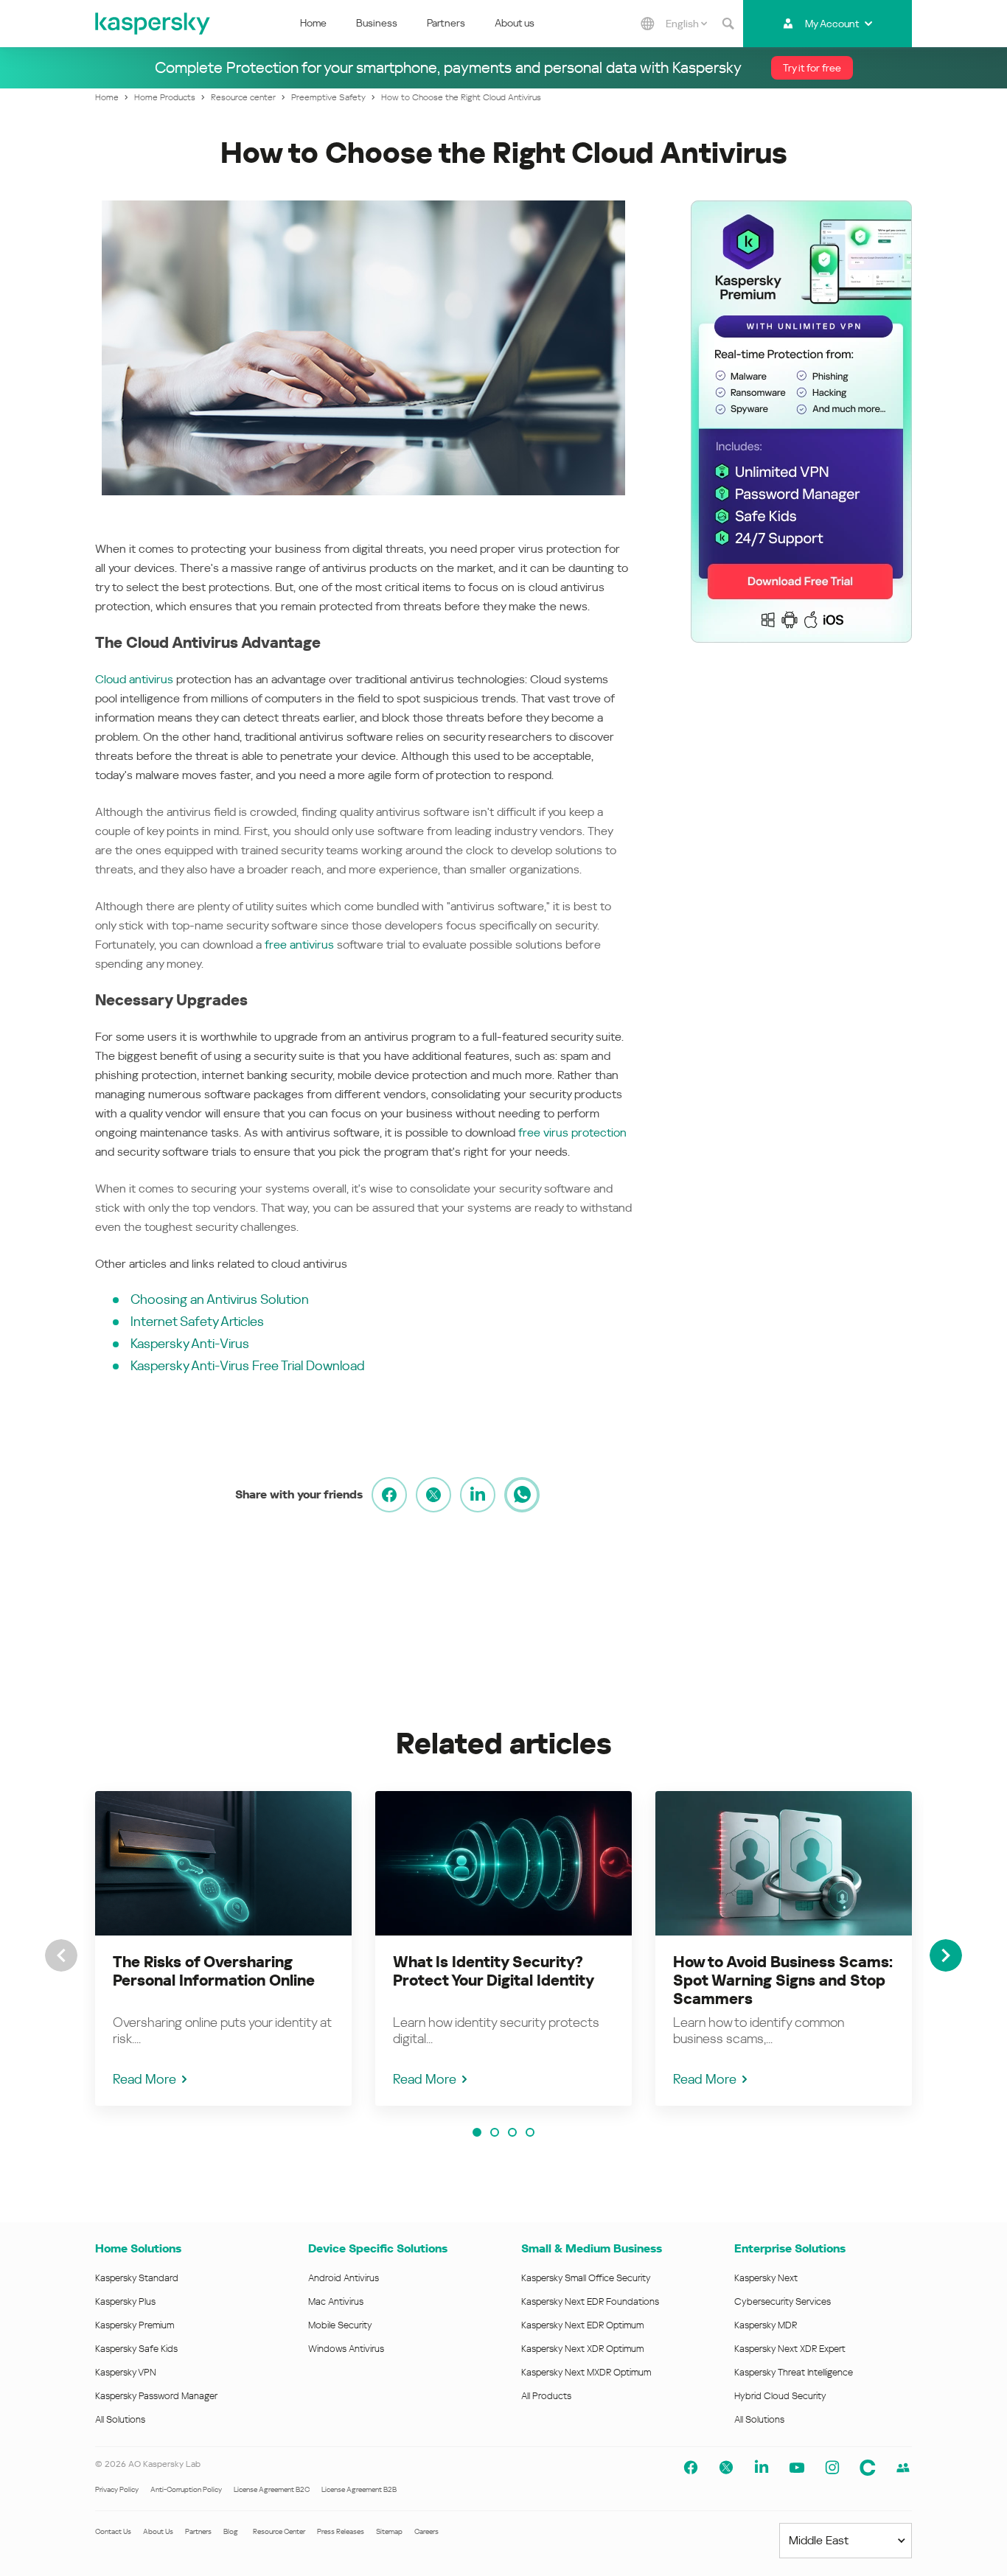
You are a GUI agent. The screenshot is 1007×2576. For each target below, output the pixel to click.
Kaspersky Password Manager (156, 2396)
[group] (223, 1948)
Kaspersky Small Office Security (586, 2278)
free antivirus (299, 945)
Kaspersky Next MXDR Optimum (586, 2372)
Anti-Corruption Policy (186, 2489)
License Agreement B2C (272, 2489)
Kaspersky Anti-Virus (190, 1343)
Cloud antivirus (134, 679)
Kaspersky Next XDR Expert (790, 2349)
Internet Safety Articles (197, 1321)
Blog (231, 2531)
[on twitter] (433, 1495)
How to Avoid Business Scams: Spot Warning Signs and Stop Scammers (783, 1980)
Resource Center (279, 2531)
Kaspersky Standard (137, 2278)
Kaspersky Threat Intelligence (794, 2372)
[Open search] (728, 24)
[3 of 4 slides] (512, 2132)
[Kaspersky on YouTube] (797, 2468)
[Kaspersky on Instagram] (832, 2468)
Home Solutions (138, 2248)
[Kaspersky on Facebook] (691, 2468)
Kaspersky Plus (125, 2301)
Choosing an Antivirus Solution (220, 1299)
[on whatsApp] (522, 1495)
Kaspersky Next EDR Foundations (590, 2301)
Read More (144, 2079)
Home (313, 23)
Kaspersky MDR (766, 2325)
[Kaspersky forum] (903, 2468)
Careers (426, 2531)
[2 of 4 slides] (495, 2132)
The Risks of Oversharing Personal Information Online (214, 1971)
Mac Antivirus (336, 2301)
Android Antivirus (344, 2278)
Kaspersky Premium (135, 2325)
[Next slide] (946, 1955)
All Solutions (120, 2419)
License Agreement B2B (359, 2489)
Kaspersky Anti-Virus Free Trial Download (248, 1365)
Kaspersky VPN (126, 2372)
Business (377, 23)
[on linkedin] (478, 1495)
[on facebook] (389, 1495)
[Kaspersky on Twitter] (726, 2468)
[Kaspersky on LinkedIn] (762, 2468)
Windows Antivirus (346, 2349)
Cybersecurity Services (783, 2301)
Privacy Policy (117, 2489)
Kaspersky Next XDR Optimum (582, 2349)
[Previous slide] (61, 1955)
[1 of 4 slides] (477, 2132)
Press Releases (341, 2531)
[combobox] (686, 24)
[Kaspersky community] (868, 2468)
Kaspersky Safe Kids (136, 2349)
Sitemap (389, 2531)
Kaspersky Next (766, 2278)
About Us (158, 2531)
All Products (546, 2396)
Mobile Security (340, 2325)
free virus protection (572, 1132)
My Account (832, 24)
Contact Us (113, 2531)
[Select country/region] (648, 24)
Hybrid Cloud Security (780, 2396)
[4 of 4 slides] (530, 2132)
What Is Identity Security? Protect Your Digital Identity (494, 1971)
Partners (446, 23)
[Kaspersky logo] (153, 24)
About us (515, 23)
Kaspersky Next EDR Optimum (582, 2325)
